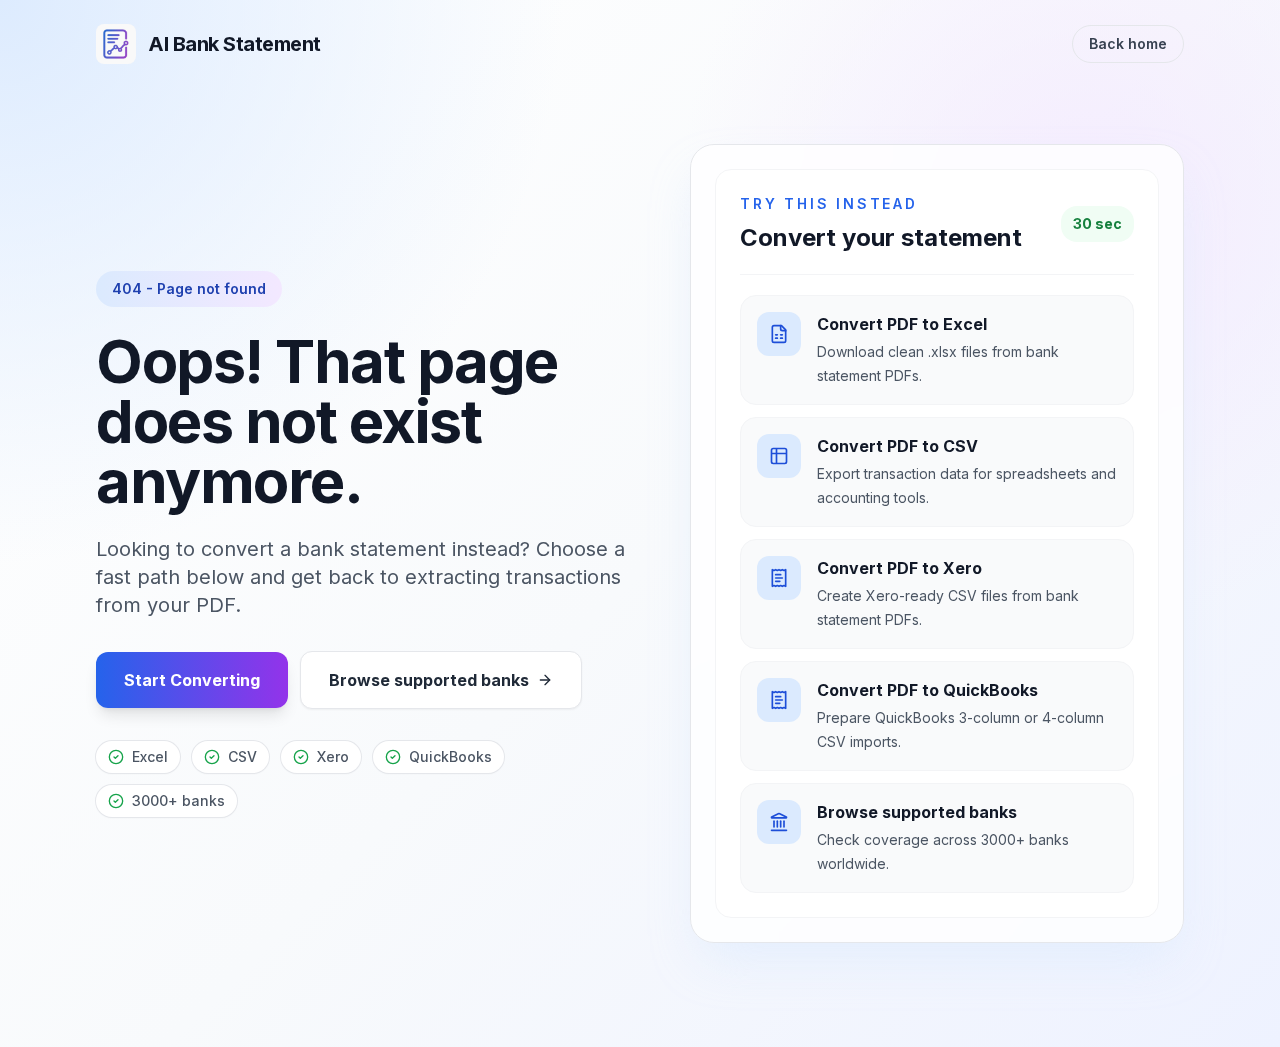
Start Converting (192, 680)
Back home (1128, 43)
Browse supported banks (429, 680)
